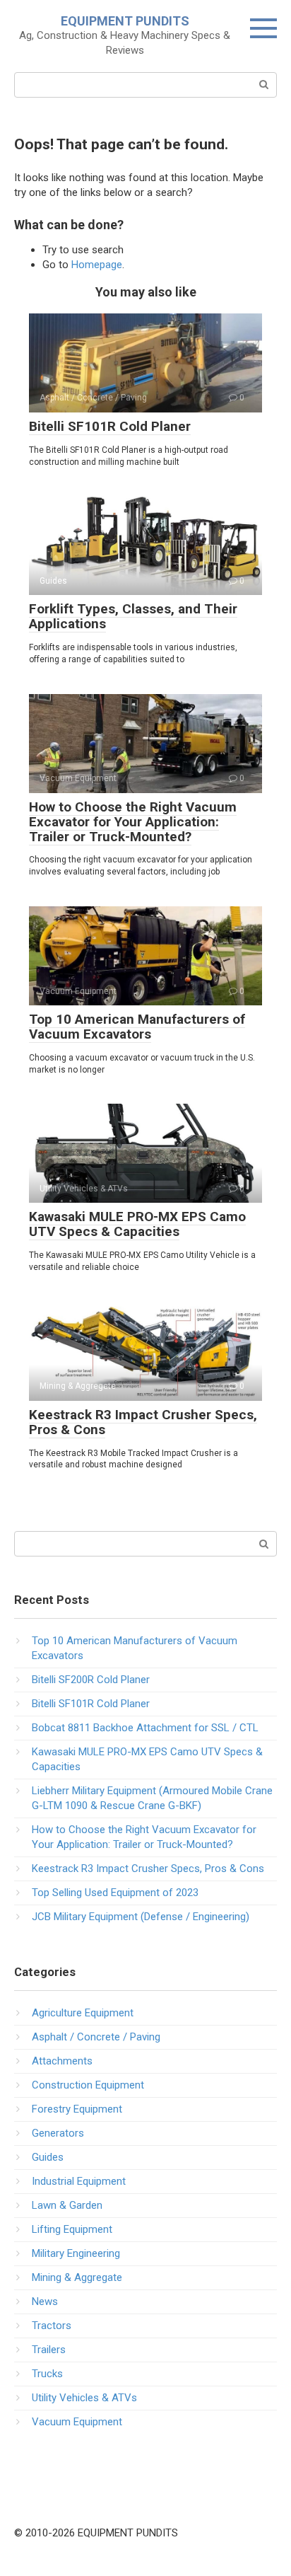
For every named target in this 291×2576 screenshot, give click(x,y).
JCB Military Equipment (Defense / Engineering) (141, 1917)
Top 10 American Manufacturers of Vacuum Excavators (137, 1027)
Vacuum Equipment (77, 2422)
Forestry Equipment (77, 2109)
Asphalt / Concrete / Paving (96, 2037)
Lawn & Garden (67, 2205)
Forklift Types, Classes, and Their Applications (133, 616)
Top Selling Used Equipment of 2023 (115, 1893)
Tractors (52, 2326)
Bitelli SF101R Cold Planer (110, 426)
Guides (48, 2157)
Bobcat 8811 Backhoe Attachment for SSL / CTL (145, 1728)
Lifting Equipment (72, 2229)
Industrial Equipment (79, 2181)
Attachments (62, 2061)
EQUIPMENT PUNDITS (125, 21)
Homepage (97, 265)
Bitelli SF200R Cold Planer (91, 1680)
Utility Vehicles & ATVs (84, 2398)
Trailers (49, 2350)
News (45, 2301)
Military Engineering (76, 2253)
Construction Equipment (88, 2085)
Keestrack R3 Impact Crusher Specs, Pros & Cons (143, 1422)
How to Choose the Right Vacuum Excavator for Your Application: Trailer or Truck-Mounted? (133, 822)
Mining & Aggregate (77, 2277)
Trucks (47, 2374)
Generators (58, 2133)
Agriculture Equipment (83, 2013)
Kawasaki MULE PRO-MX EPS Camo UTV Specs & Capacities (137, 1224)
